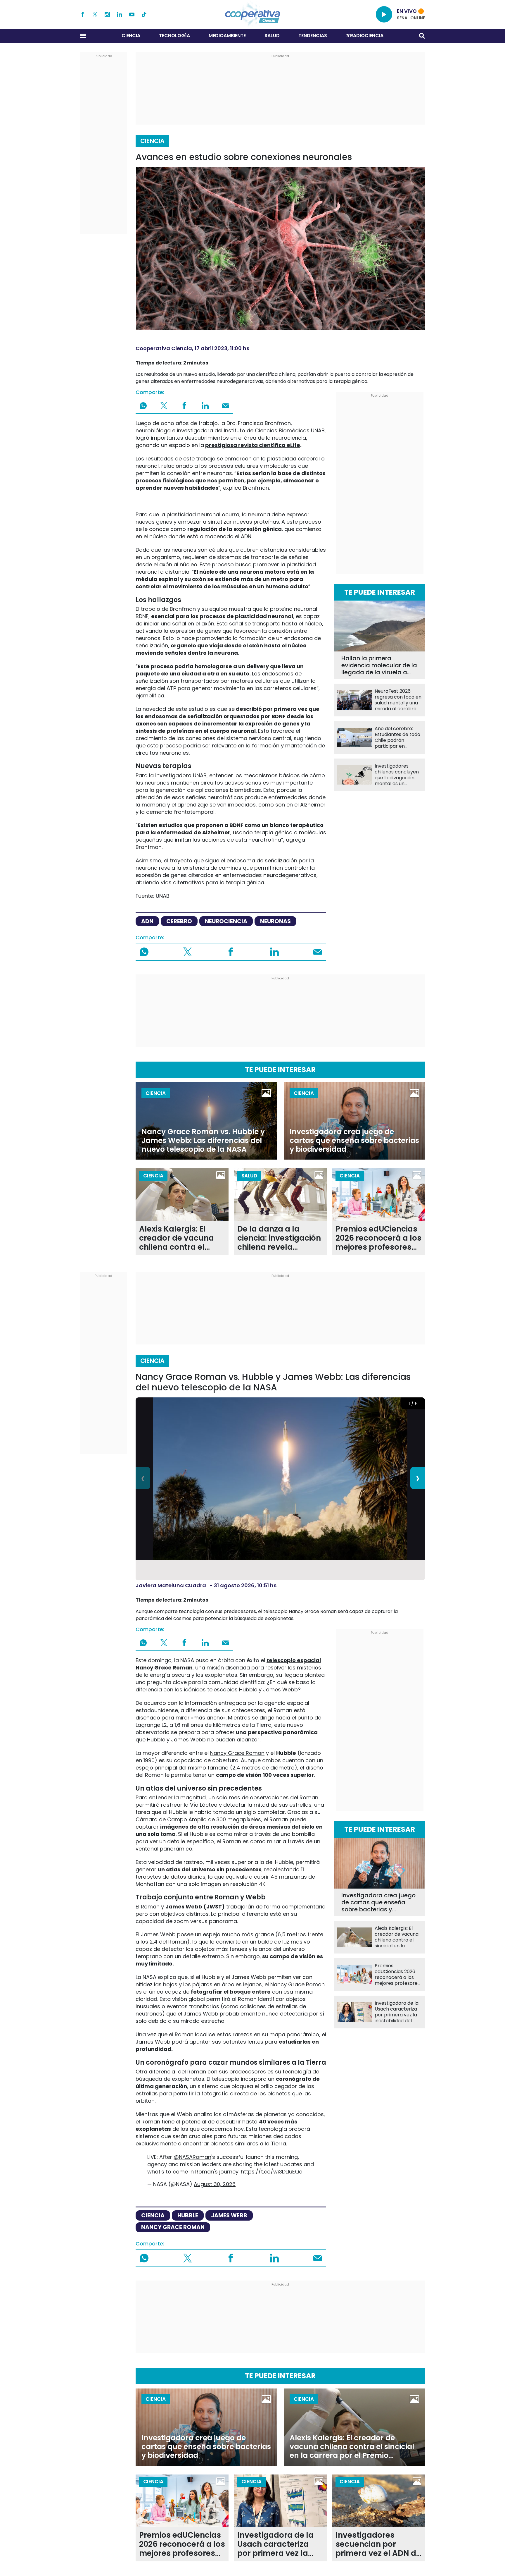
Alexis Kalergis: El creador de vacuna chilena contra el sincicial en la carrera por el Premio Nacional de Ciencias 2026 (181, 1238)
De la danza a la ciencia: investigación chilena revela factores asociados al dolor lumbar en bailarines (280, 1238)
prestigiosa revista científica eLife (253, 445)
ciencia (153, 2215)
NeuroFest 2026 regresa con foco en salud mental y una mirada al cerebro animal (398, 700)
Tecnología (174, 36)
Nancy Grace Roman (237, 1753)
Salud (272, 36)
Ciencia (131, 36)
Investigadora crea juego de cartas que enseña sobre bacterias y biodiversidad (354, 1141)
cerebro (179, 921)
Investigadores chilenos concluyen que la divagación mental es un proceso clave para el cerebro (397, 775)
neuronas (275, 921)
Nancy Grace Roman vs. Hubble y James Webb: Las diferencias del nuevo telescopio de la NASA (203, 1141)
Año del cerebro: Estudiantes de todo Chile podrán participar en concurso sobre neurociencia (397, 737)
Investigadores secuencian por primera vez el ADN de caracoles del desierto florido (378, 2544)
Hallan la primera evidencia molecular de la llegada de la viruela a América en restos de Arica (379, 665)
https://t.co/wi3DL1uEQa (272, 2172)
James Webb (229, 2215)
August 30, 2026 (215, 2184)
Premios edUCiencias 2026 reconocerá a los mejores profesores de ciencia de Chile (378, 1238)
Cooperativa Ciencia (164, 348)
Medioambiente (227, 36)
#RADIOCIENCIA (365, 36)
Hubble (188, 2215)
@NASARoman (192, 2157)
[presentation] (143, 1478)
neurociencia (226, 921)
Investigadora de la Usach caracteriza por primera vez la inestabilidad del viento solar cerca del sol (397, 2012)
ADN (147, 921)
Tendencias (313, 36)
